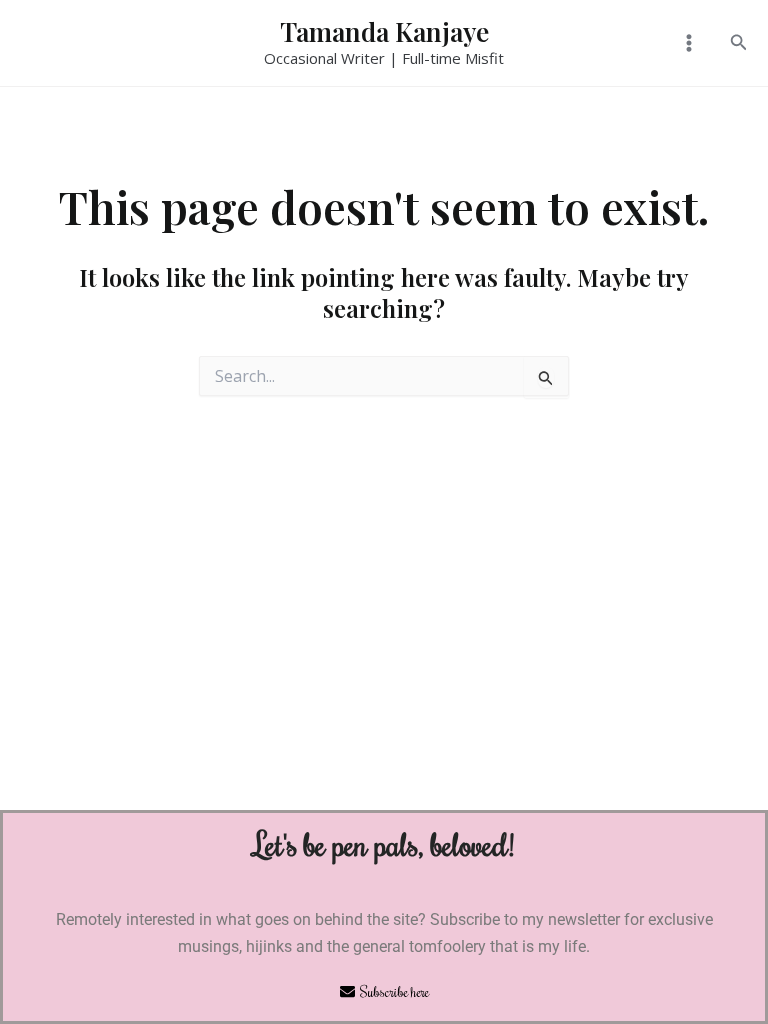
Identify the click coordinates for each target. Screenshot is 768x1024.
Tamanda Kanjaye (384, 31)
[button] (739, 43)
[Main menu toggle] (688, 43)
